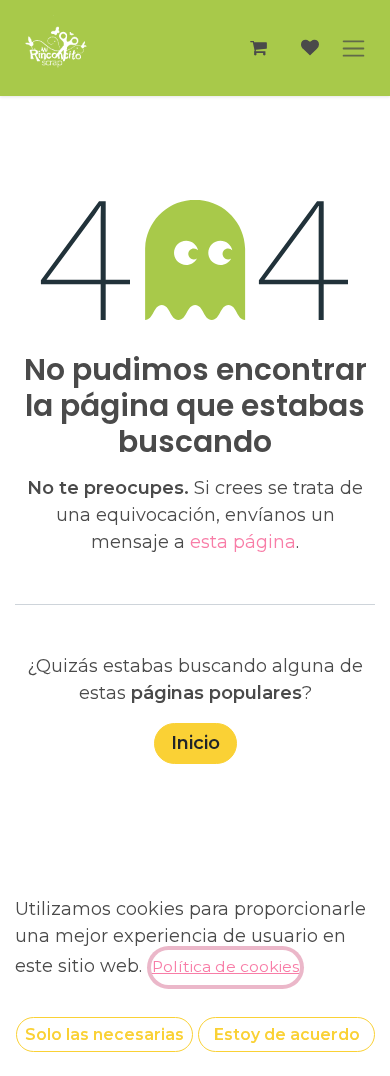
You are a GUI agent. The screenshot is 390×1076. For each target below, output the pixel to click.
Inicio (195, 743)
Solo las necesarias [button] (104, 1034)
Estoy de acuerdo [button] (287, 1034)
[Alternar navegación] (353, 48)
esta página (243, 542)
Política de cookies (225, 966)
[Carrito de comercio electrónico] (258, 48)
